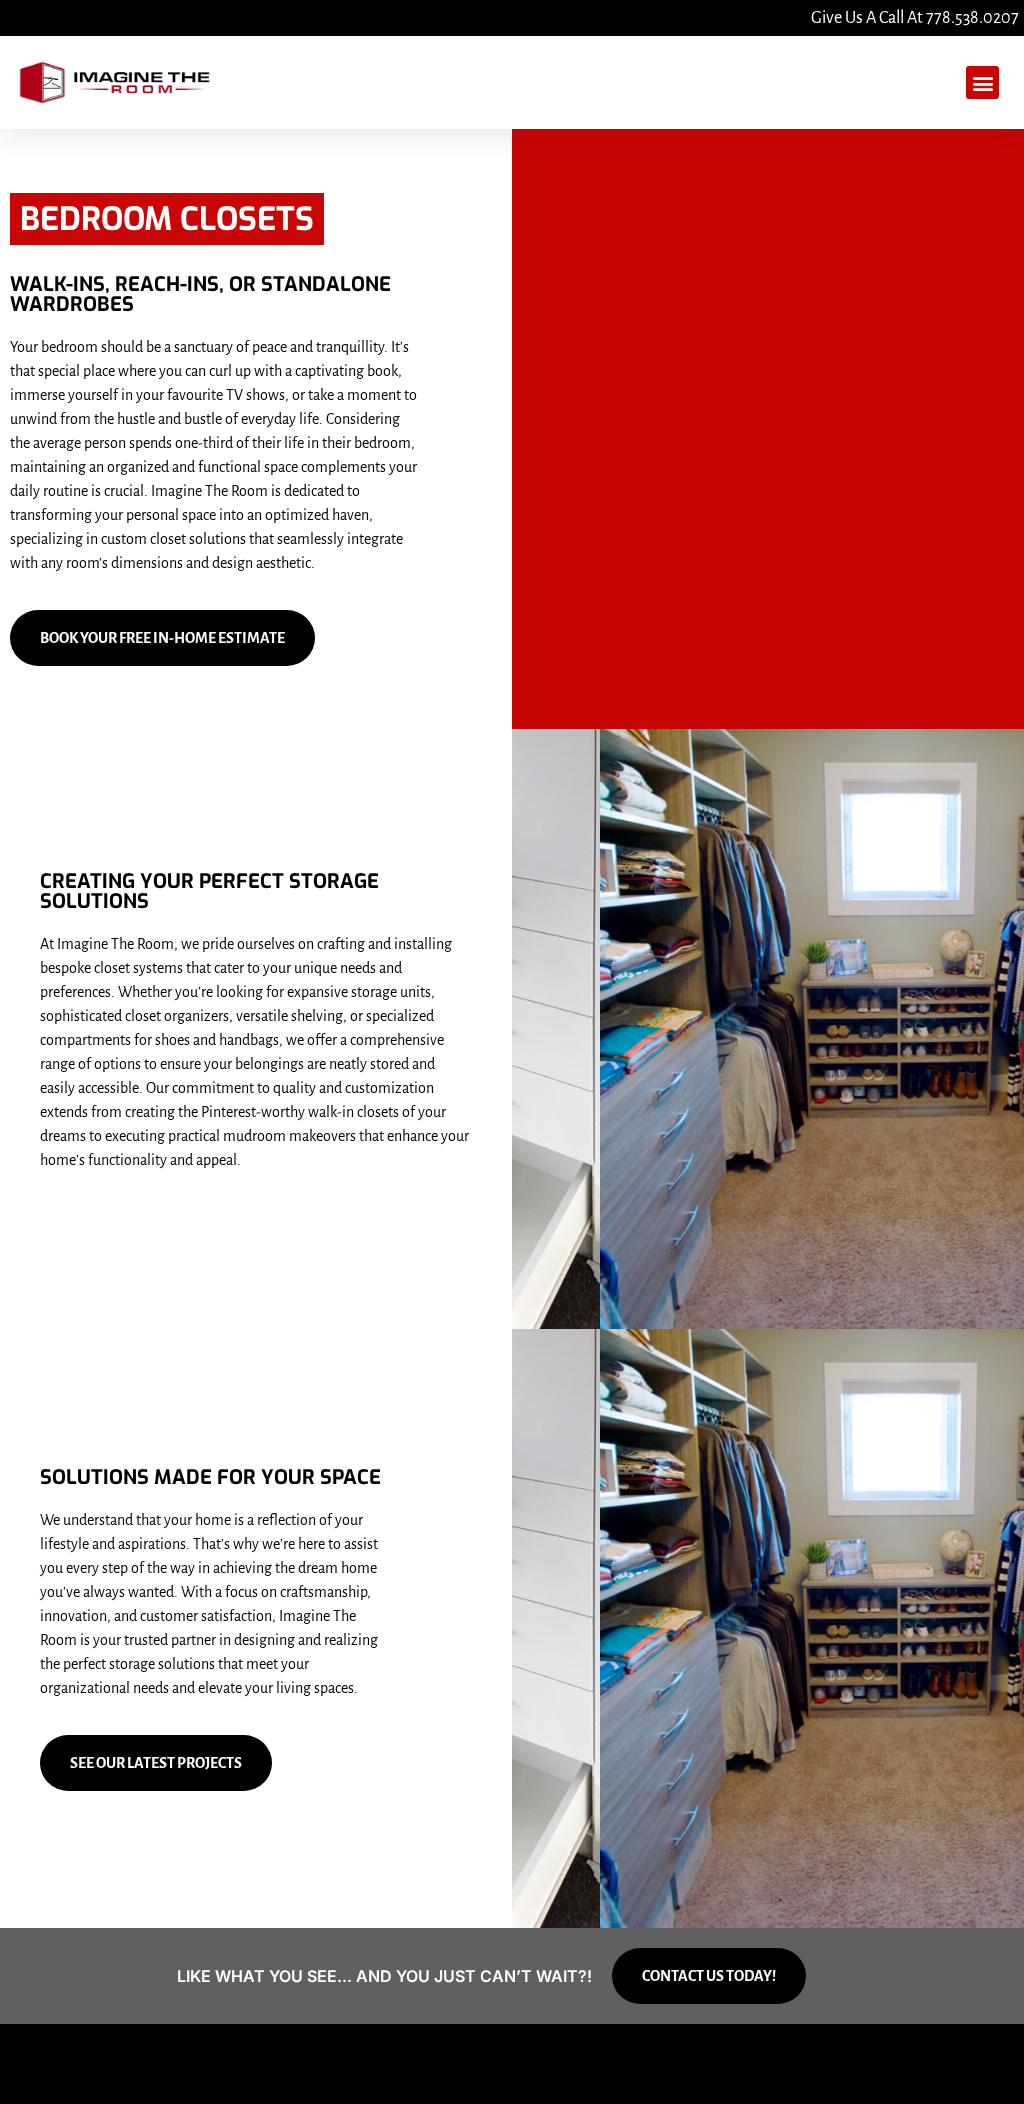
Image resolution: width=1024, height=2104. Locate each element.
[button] (982, 82)
